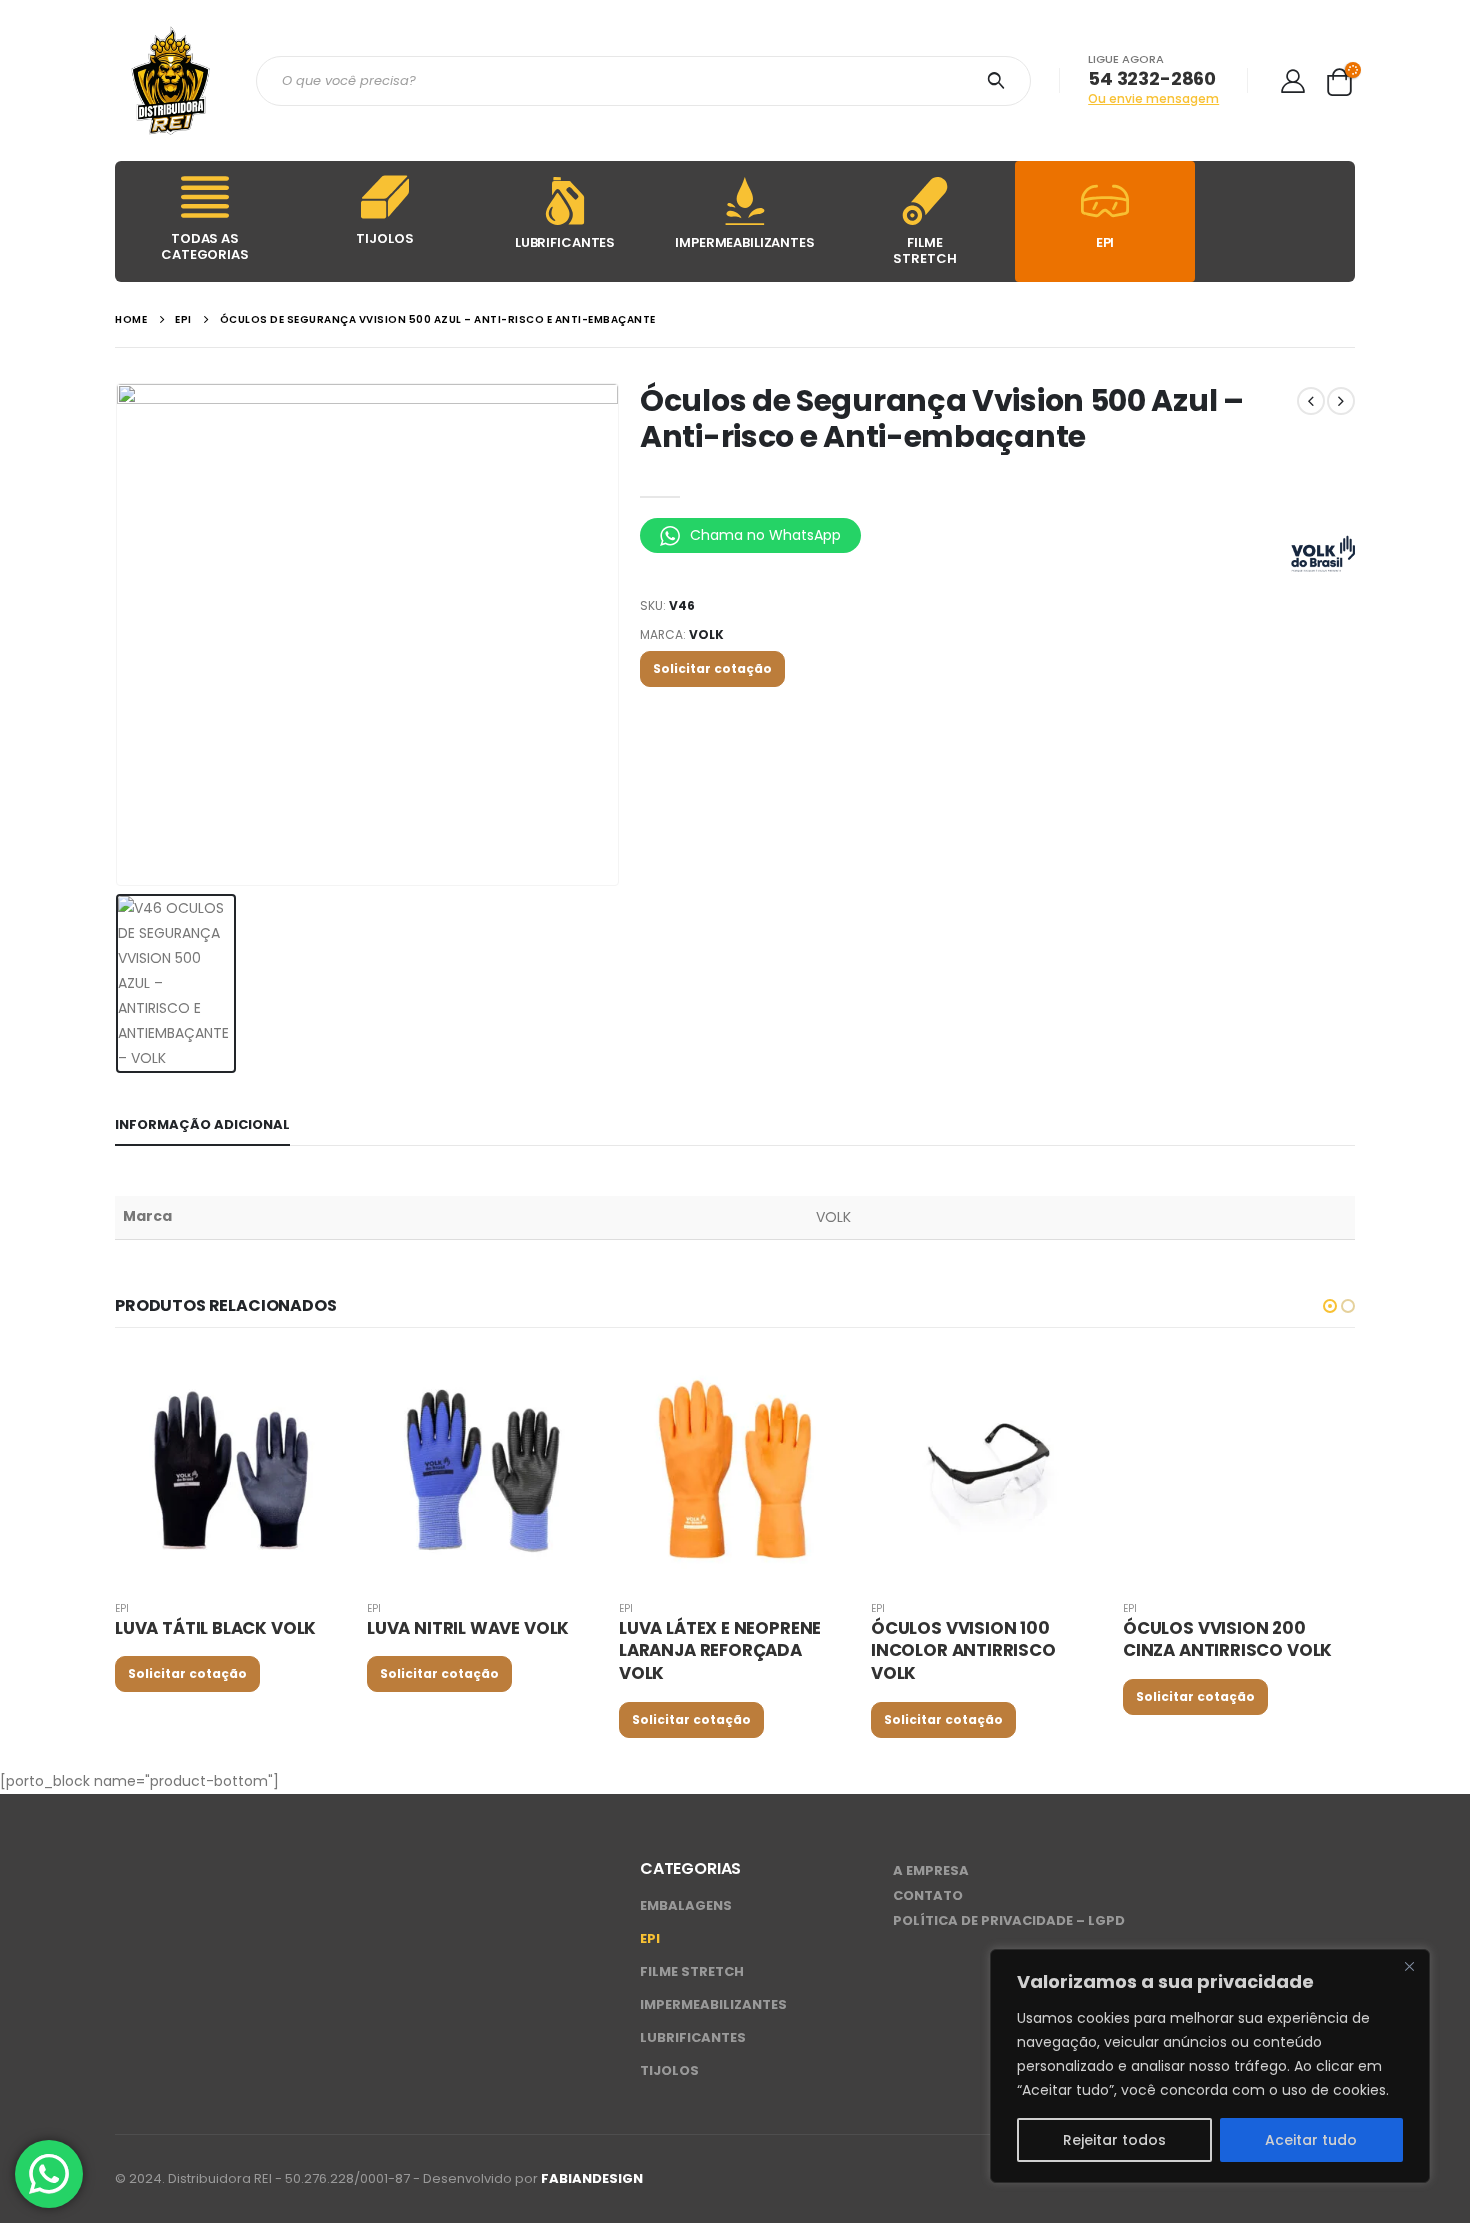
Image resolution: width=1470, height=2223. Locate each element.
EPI (122, 1608)
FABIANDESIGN (592, 2178)
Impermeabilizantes (713, 2004)
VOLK (706, 634)
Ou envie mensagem (1153, 98)
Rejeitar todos (1114, 2140)
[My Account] (1292, 80)
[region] (1210, 2066)
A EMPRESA (931, 1870)
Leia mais (314, 1385)
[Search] (999, 81)
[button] (1330, 1306)
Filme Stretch (692, 1971)
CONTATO (928, 1895)
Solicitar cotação (712, 668)
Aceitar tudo (1311, 2140)
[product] (231, 1468)
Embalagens (686, 1905)
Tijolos (669, 2070)
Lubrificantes (693, 2037)
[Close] (1409, 1966)
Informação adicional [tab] (202, 1124)
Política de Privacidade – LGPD (1009, 1920)
